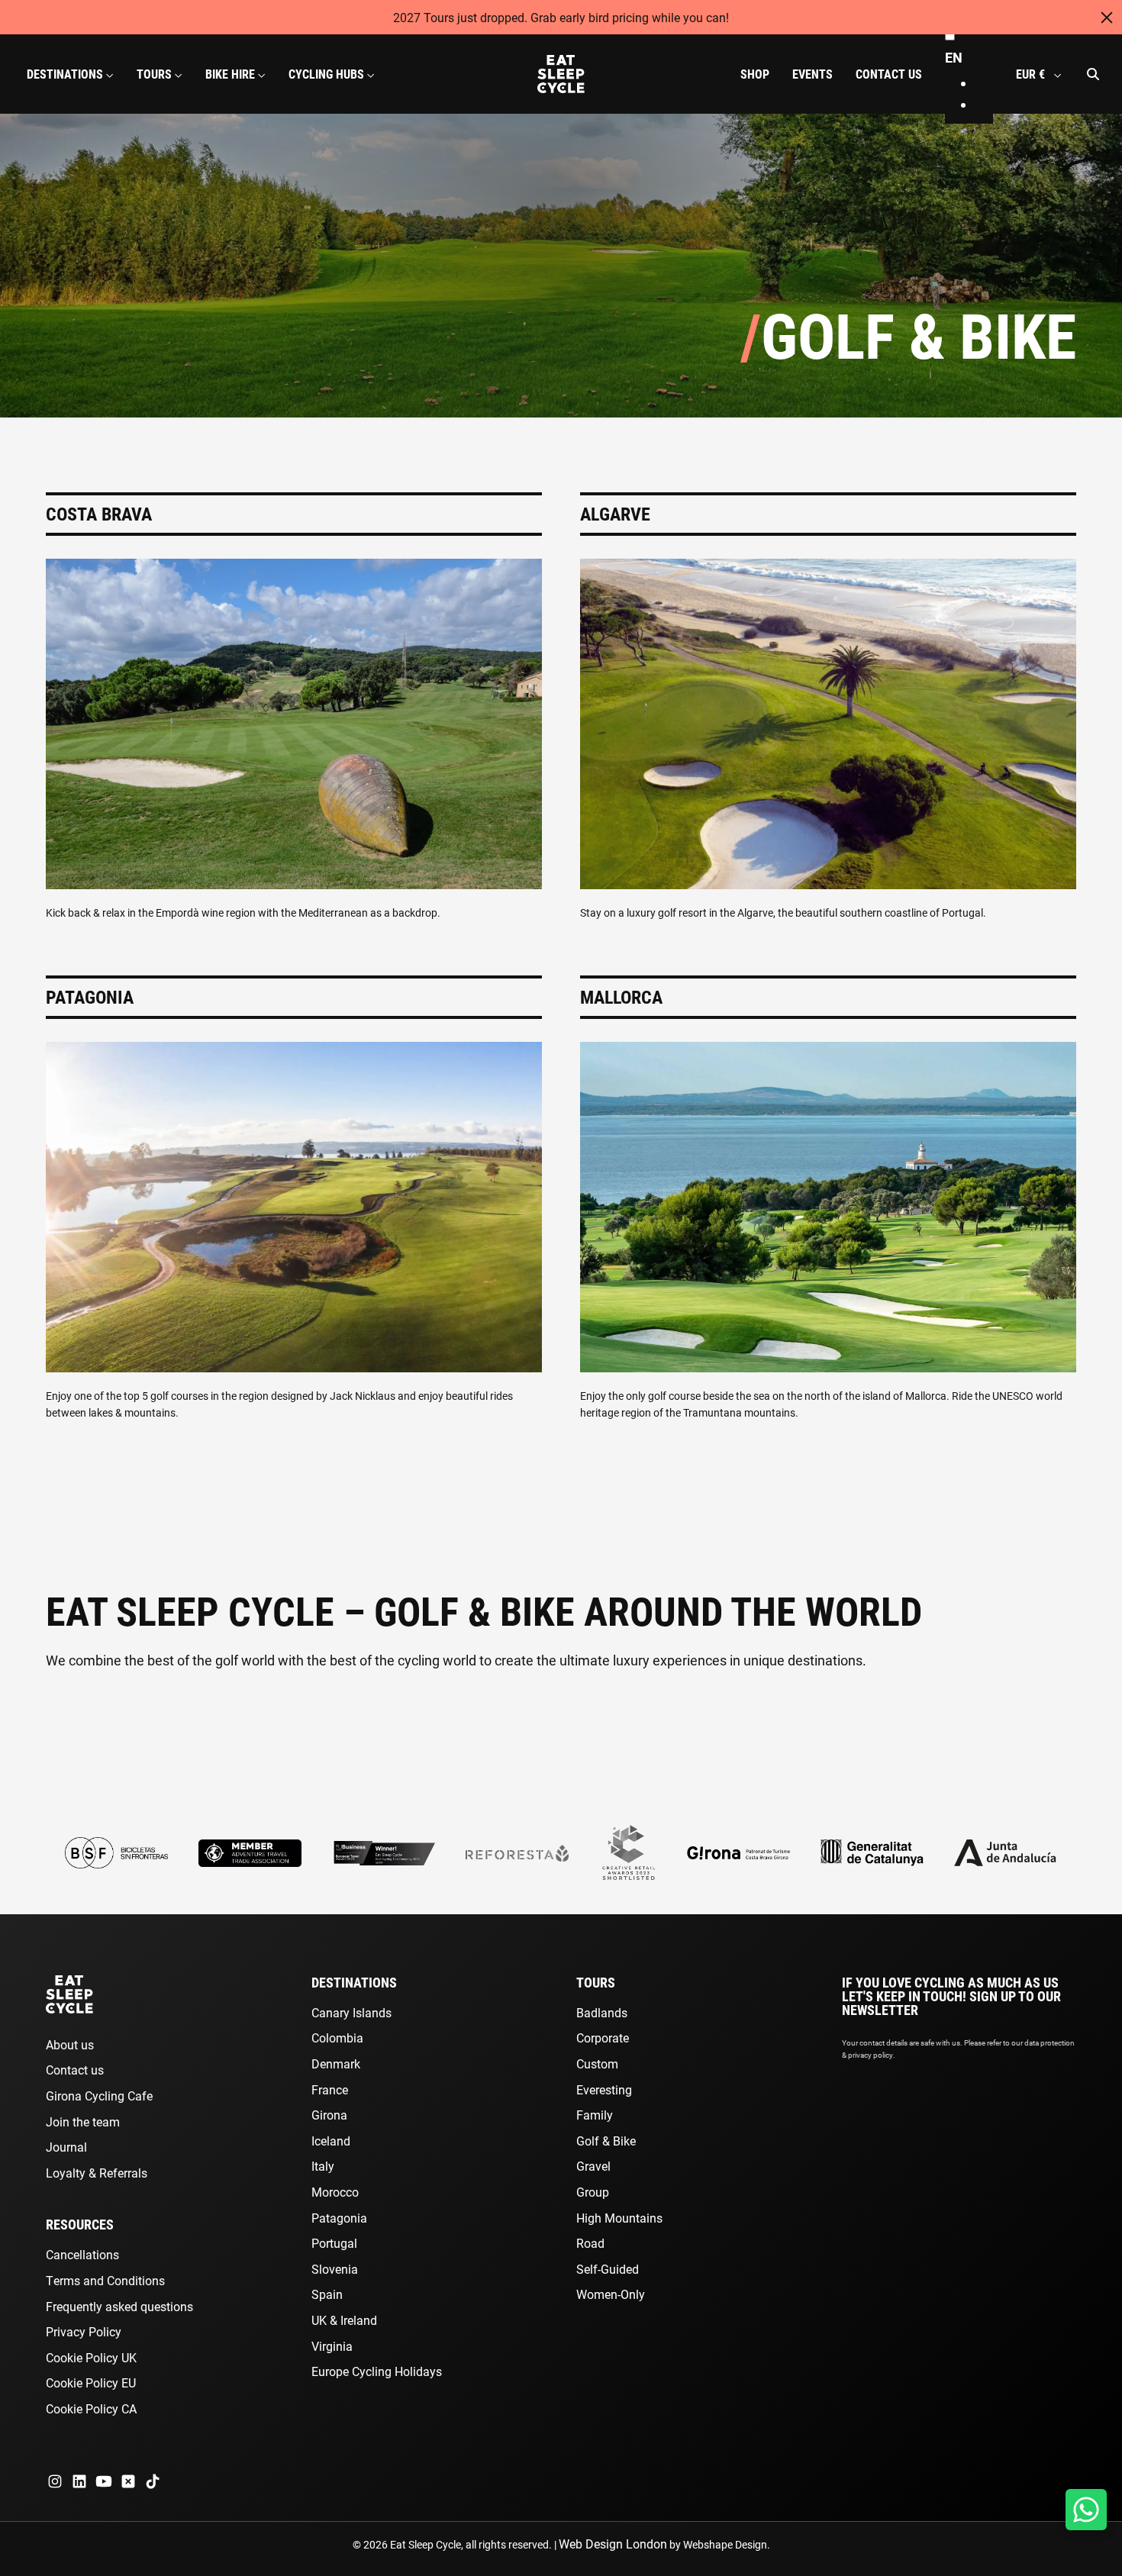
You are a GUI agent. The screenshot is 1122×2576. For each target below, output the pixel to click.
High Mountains (619, 2218)
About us (70, 2044)
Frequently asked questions (119, 2306)
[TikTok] (153, 2481)
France (330, 2089)
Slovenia (335, 2269)
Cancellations (82, 2254)
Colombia (337, 2038)
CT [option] (984, 105)
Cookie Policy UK (91, 2357)
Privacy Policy (84, 2331)
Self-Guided (608, 2269)
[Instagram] (55, 2481)
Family (595, 2115)
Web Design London (613, 2544)
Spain (327, 2294)
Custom (597, 2063)
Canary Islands (351, 2012)
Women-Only (611, 2294)
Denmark (336, 2063)
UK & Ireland (344, 2320)
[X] (128, 2481)
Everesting (604, 2089)
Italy (323, 2166)
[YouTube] (104, 2481)
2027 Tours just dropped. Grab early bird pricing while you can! (561, 17)
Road (590, 2243)
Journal (66, 2147)
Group (593, 2192)
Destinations (354, 1982)
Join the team (83, 2121)
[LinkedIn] (79, 2481)
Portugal (334, 2243)
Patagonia (339, 2218)
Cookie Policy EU (91, 2383)
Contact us (75, 2070)
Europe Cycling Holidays (377, 2371)
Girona (329, 2115)
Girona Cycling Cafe (99, 2096)
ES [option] (983, 83)
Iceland (331, 2141)
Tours (596, 1982)
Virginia (332, 2346)
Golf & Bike (606, 2141)
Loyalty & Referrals (97, 2173)
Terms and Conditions (105, 2280)
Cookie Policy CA (91, 2408)
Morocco (335, 2192)
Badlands (602, 2012)
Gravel (593, 2166)
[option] (984, 84)
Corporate (603, 2038)
